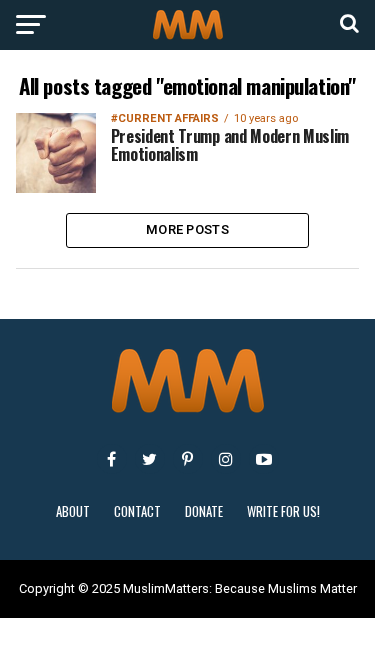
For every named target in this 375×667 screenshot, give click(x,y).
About (73, 511)
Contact (137, 511)
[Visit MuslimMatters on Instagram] (226, 459)
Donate (204, 511)
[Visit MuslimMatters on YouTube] (264, 459)
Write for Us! (283, 511)
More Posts (187, 229)
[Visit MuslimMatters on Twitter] (150, 459)
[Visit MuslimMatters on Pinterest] (188, 459)
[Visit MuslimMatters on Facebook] (112, 459)
